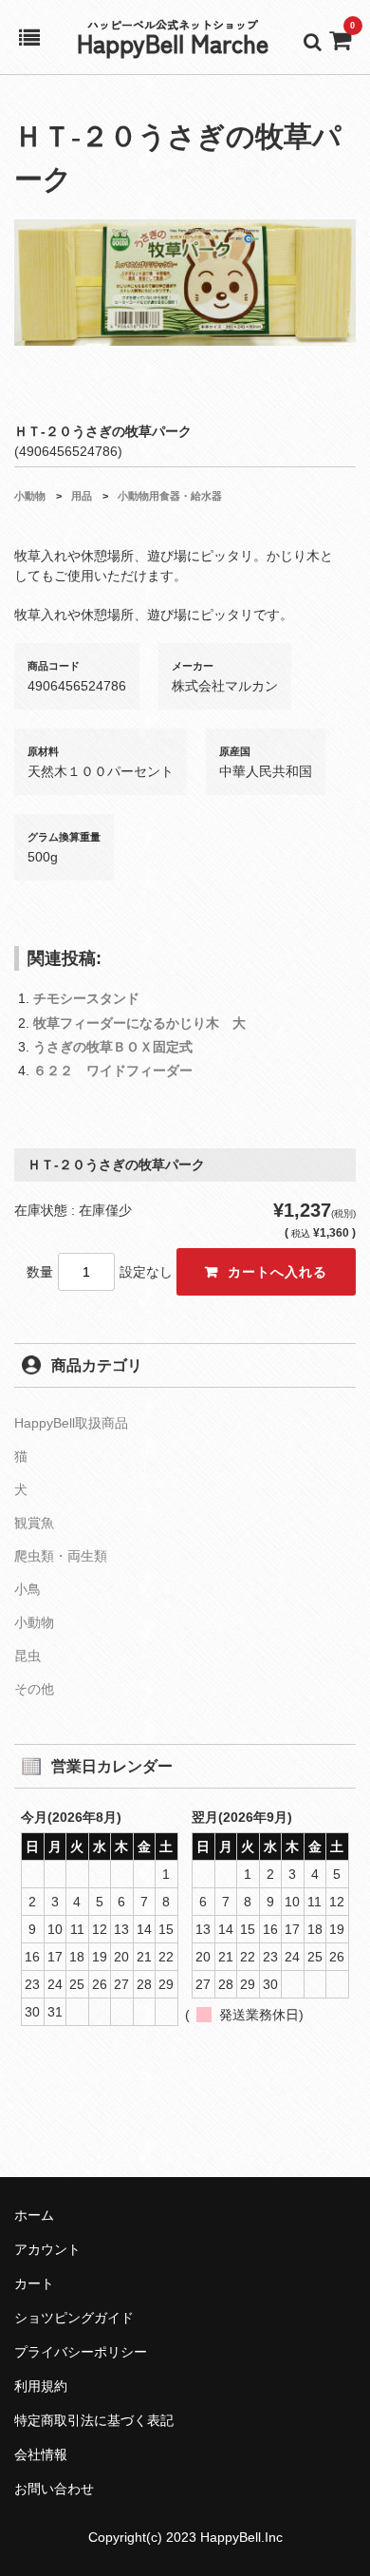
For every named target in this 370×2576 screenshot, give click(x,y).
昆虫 (28, 1656)
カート (34, 2283)
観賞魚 (34, 1523)
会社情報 (41, 2454)
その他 (34, 1689)
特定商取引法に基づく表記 (94, 2420)
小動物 (30, 496)
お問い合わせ (54, 2489)
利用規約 (41, 2386)
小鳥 (28, 1589)
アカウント (47, 2249)
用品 (82, 496)
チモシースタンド (86, 998)
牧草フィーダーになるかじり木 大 (139, 1023)
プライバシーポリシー (81, 2352)
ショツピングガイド (74, 2318)
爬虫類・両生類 (61, 1556)
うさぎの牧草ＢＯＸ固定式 (113, 1047)
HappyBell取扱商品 (71, 1423)
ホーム (34, 2215)
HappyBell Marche (173, 42)
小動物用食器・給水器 (170, 496)
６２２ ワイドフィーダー (113, 1070)
